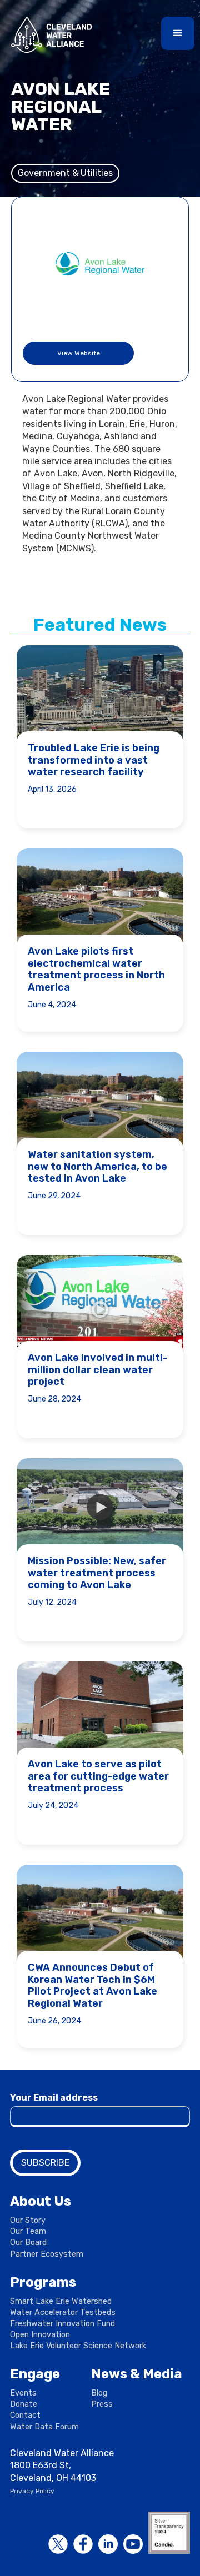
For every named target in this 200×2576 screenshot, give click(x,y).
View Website (79, 353)
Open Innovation (40, 2335)
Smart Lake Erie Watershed (61, 2301)
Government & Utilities (65, 173)
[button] (178, 33)
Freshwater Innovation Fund (62, 2324)
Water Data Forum (44, 2427)
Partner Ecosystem (47, 2254)
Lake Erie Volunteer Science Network (78, 2346)
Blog (99, 2393)
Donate (24, 2404)
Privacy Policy (32, 2491)
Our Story (28, 2220)
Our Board (28, 2243)
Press (102, 2404)
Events (23, 2393)
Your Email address (54, 2098)
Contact (25, 2415)
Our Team (28, 2231)
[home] (49, 35)
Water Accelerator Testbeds (63, 2313)
